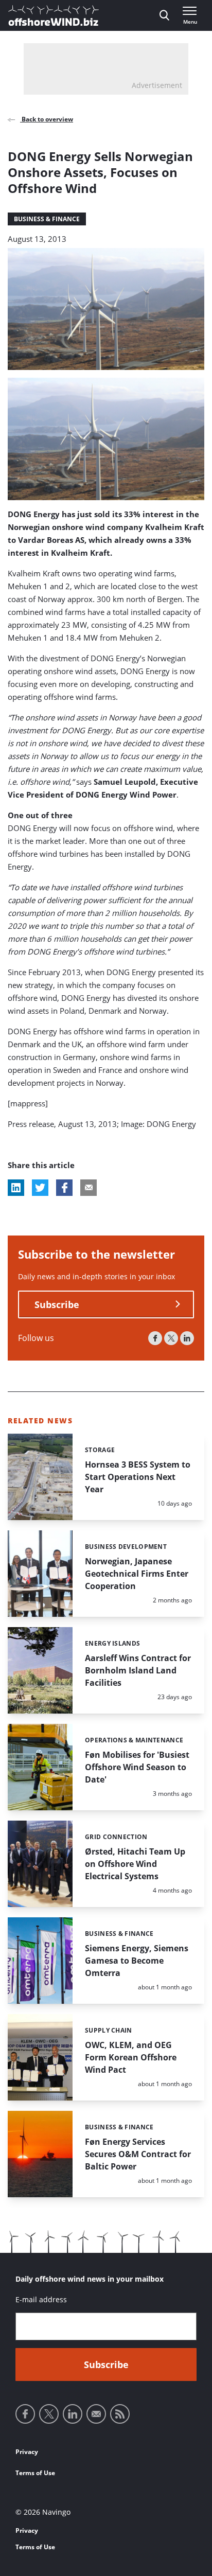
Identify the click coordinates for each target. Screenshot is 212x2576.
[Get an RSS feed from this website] (120, 2414)
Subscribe (57, 1304)
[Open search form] (164, 15)
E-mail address (41, 2299)
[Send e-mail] (96, 2414)
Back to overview (47, 119)
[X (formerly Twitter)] (171, 1338)
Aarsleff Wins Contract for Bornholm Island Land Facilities (138, 1670)
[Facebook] (155, 1338)
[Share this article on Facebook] (64, 1188)
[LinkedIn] (187, 1338)
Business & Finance (47, 219)
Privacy (27, 2452)
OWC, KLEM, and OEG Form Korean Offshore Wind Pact (131, 2057)
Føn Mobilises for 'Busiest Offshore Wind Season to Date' (137, 1767)
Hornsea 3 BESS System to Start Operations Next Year (138, 1477)
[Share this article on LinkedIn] (16, 1188)
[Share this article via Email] (89, 1188)
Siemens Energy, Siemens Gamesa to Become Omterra (137, 1961)
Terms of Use (35, 2473)
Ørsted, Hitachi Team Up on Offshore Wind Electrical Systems (135, 1864)
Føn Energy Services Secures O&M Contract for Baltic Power (138, 2154)
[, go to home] (54, 15)
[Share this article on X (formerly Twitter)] (40, 1188)
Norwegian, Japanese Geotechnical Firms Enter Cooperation (137, 1574)
